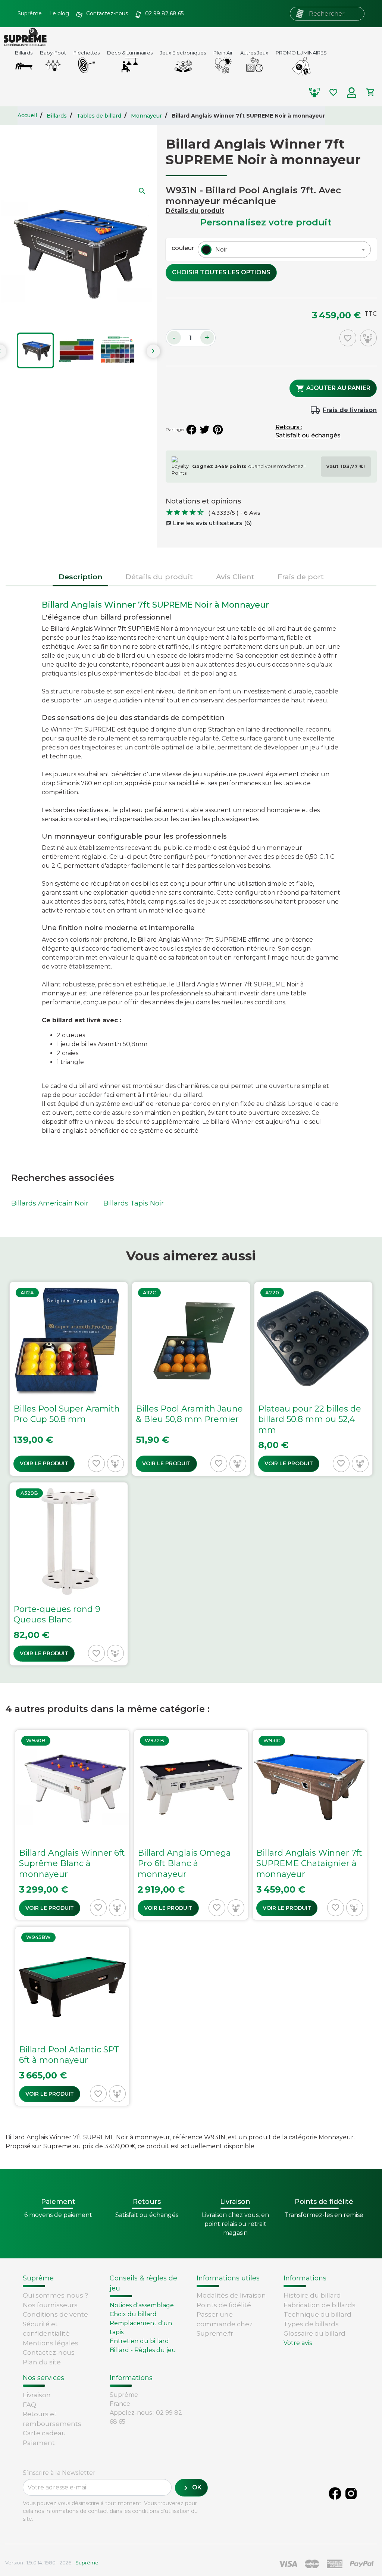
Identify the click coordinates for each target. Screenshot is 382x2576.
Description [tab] (80, 577)
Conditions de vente (55, 2314)
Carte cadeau (44, 2433)
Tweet (204, 430)
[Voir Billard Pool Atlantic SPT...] (72, 2016)
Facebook (335, 2494)
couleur (183, 248)
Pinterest (218, 430)
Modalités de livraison (231, 2295)
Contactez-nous (49, 2352)
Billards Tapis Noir (134, 1203)
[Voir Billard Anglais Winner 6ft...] (72, 1825)
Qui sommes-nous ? (55, 2295)
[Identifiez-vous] (352, 93)
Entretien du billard (139, 2341)
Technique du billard (317, 2314)
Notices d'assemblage (142, 2305)
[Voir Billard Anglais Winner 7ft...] (310, 1825)
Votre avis (298, 2343)
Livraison (37, 2395)
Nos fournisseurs (50, 2305)
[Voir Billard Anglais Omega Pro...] (191, 1825)
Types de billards (311, 2324)
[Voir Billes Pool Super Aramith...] (69, 1379)
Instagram (351, 2494)
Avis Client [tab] (235, 577)
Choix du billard (133, 2314)
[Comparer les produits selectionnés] (314, 93)
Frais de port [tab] (301, 577)
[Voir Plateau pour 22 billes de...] (313, 1379)
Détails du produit (195, 211)
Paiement (39, 2443)
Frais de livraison (350, 410)
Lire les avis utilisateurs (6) (209, 523)
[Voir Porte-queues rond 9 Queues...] (69, 1574)
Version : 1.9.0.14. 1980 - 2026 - (52, 2563)
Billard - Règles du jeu (143, 2350)
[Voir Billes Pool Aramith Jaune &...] (191, 1379)
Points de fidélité (224, 2305)
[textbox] (220, 250)
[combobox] (284, 250)
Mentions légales (51, 2343)
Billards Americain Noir (50, 1203)
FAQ (29, 2405)
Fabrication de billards (320, 2305)
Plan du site (42, 2362)
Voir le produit (44, 1463)
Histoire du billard (312, 2295)
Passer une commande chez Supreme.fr (225, 2324)
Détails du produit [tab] (159, 577)
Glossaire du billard (314, 2333)
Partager (191, 430)
